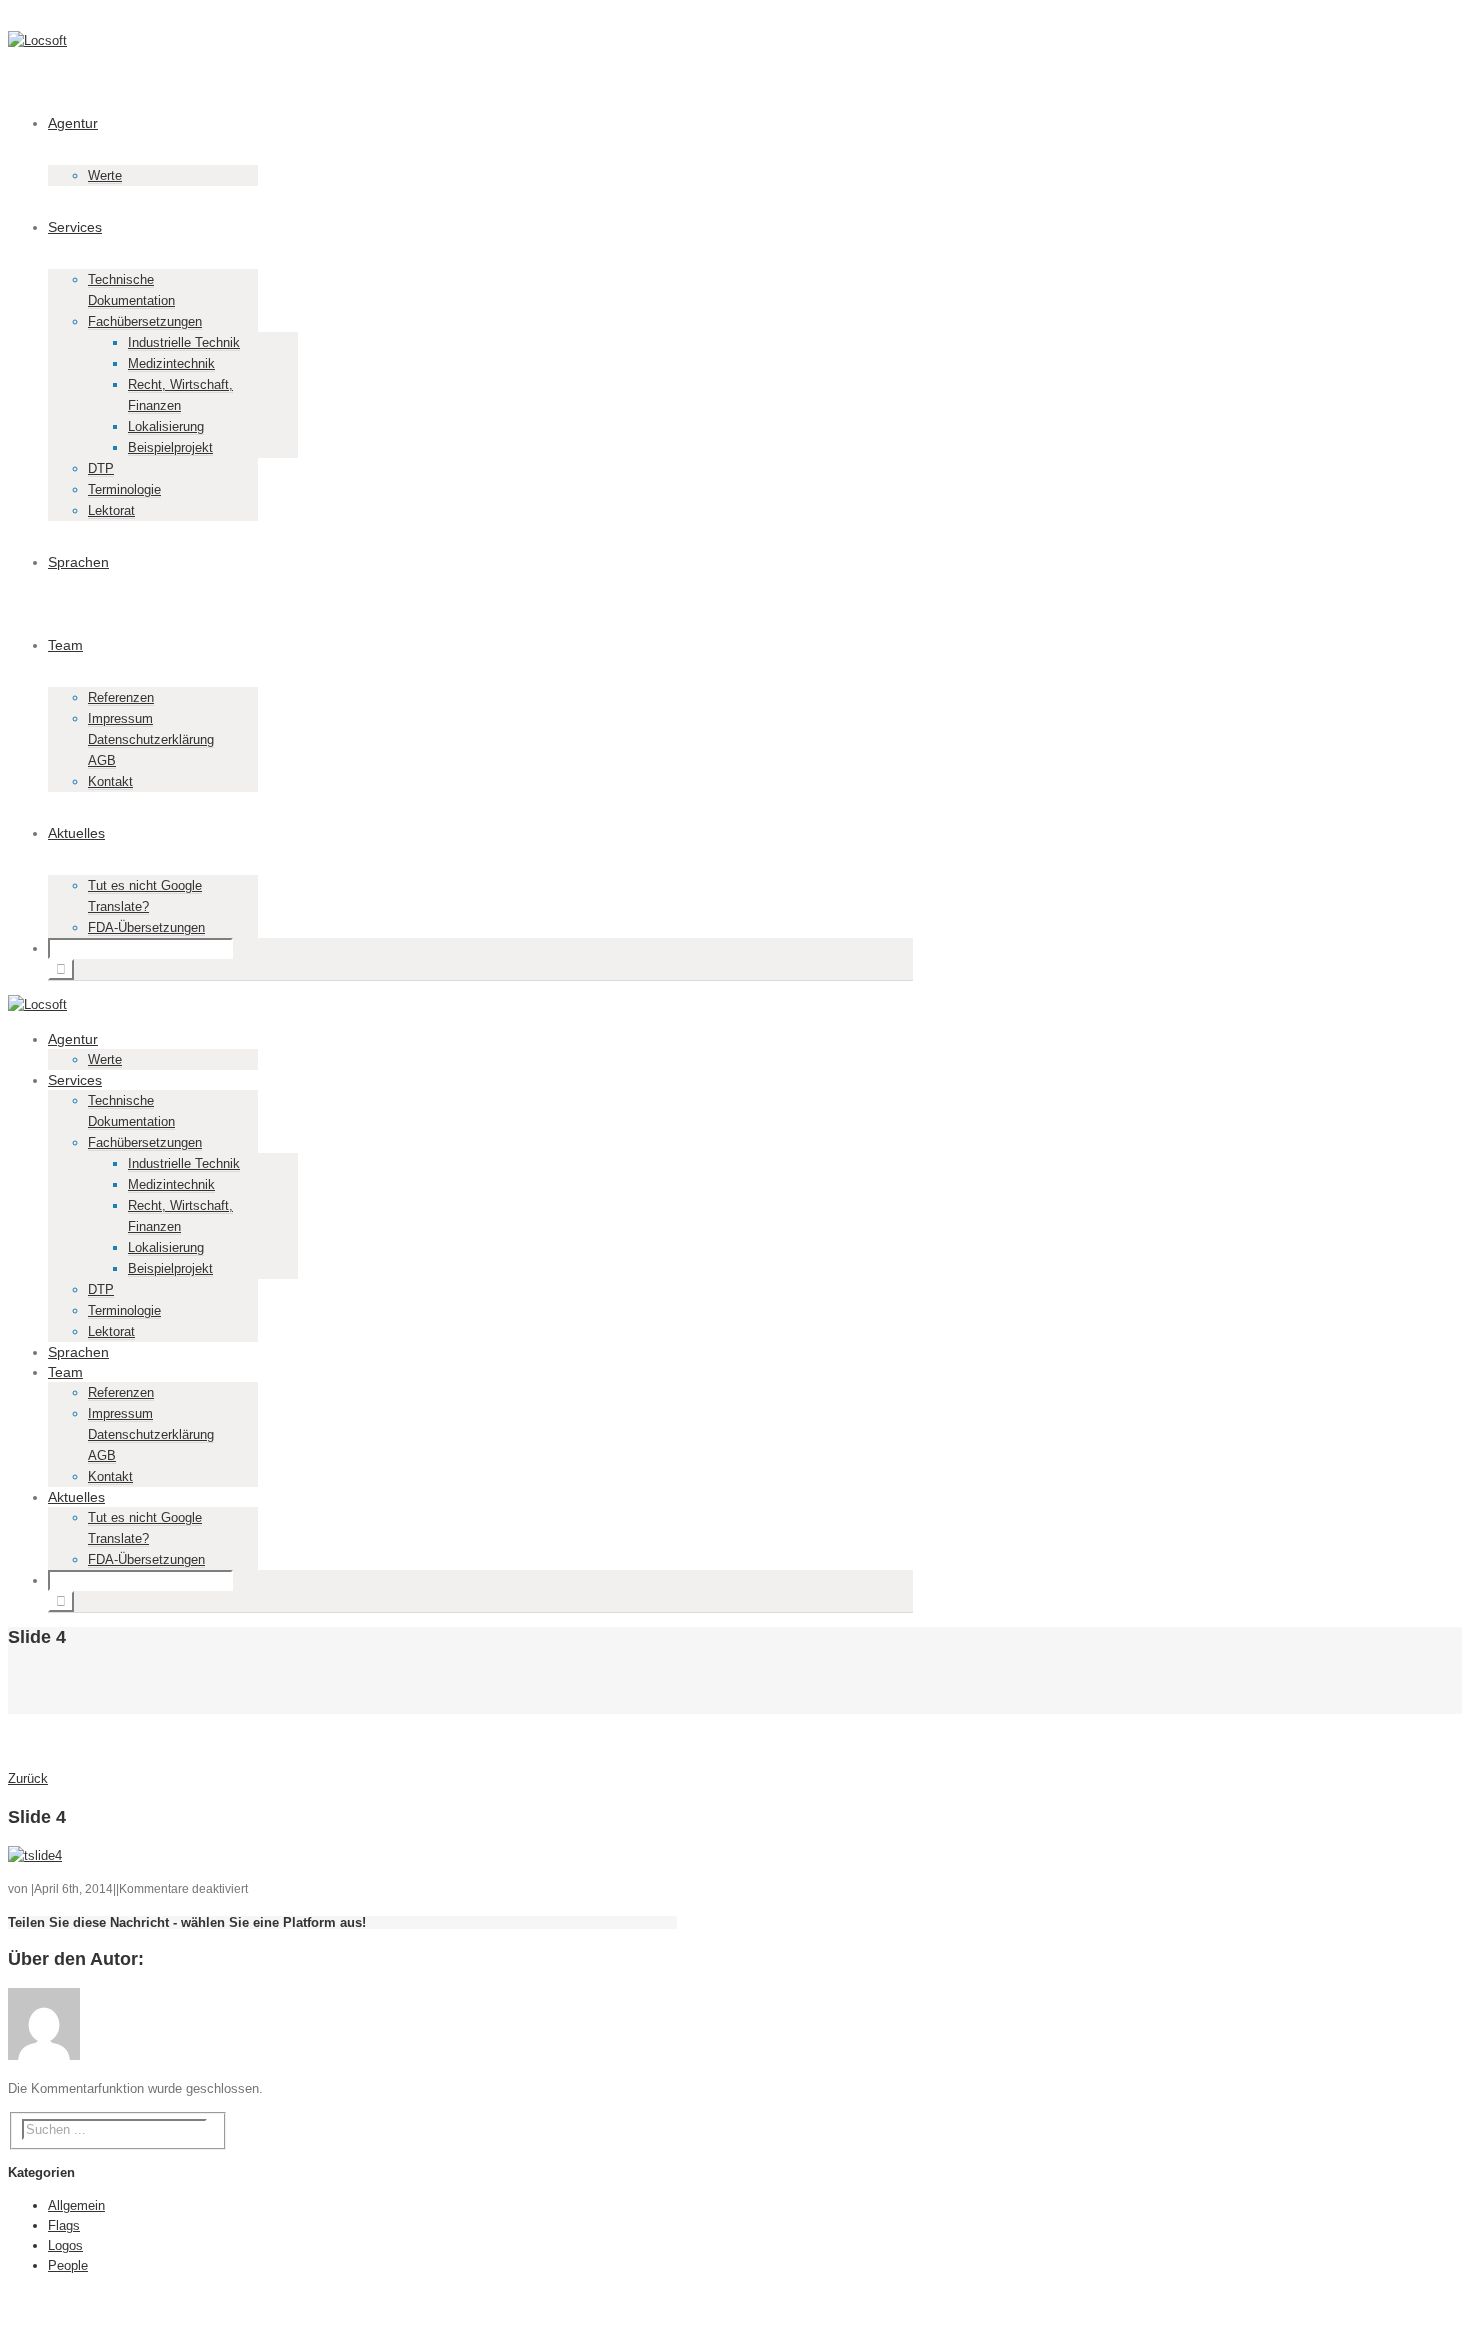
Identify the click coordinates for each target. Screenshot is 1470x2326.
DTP (101, 468)
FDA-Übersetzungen (146, 927)
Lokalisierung (166, 426)
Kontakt (110, 781)
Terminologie (124, 489)
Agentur (73, 123)
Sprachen (78, 562)
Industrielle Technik (184, 342)
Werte (105, 175)
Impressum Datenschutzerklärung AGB (151, 739)
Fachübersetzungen (145, 321)
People (68, 2265)
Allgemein (76, 2205)
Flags (64, 2225)
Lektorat (111, 510)
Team (65, 645)
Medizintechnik (171, 363)
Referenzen (121, 697)
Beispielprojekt (170, 447)
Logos (65, 2245)
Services (75, 227)
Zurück (28, 1778)
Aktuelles (76, 833)
